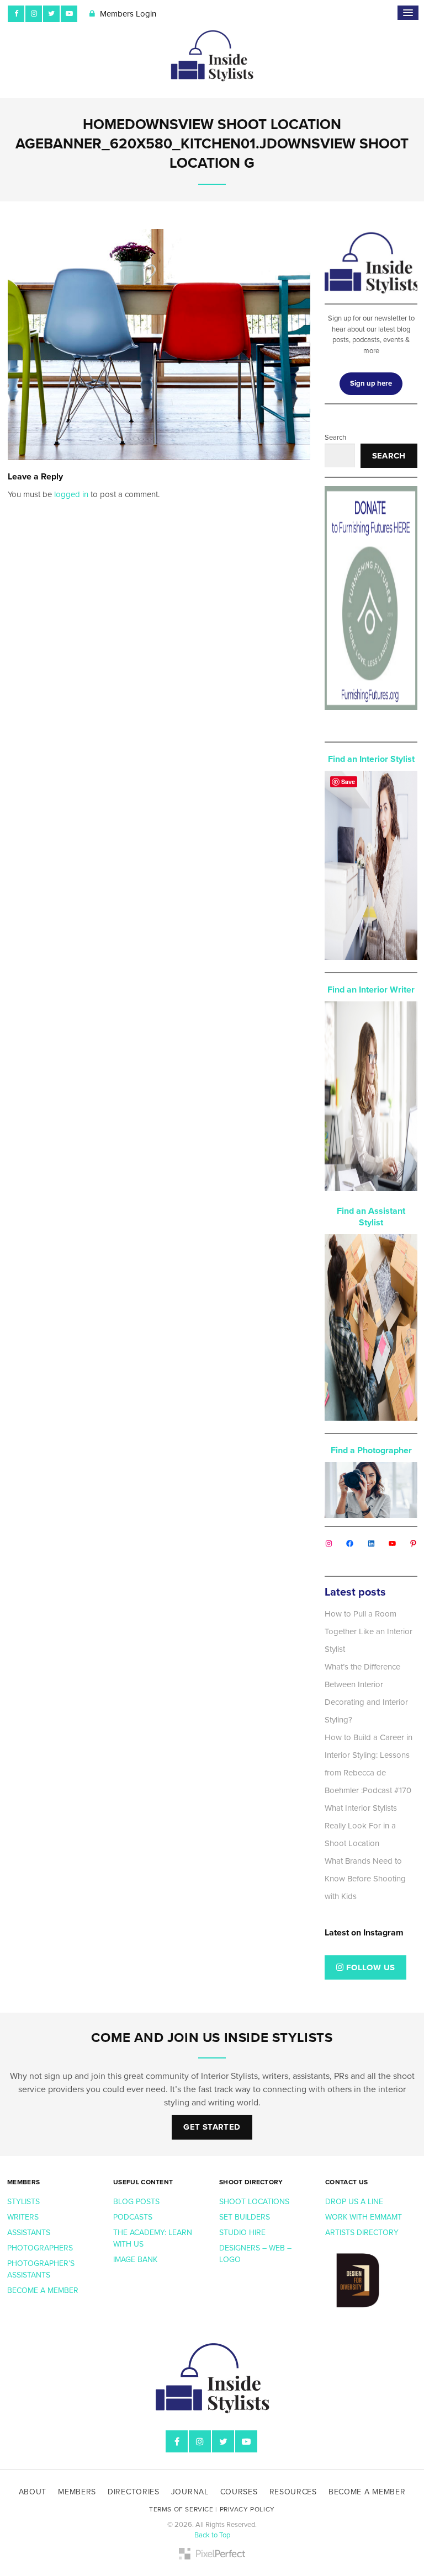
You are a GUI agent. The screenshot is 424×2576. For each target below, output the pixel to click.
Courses (239, 2492)
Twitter (51, 14)
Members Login (127, 14)
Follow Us (370, 1967)
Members (23, 2182)
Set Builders (246, 2217)
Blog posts (137, 2202)
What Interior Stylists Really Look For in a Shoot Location (361, 1826)
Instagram (34, 14)
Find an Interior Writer (371, 990)
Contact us (346, 2182)
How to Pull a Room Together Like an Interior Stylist (369, 1631)
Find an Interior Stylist (371, 759)
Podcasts (134, 2217)
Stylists (23, 2202)
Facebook (16, 14)
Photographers (40, 2248)
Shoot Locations (255, 2202)
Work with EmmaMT (365, 2217)
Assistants (29, 2233)
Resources (293, 2492)
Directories (134, 2492)
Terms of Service (181, 2509)
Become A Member (367, 2492)
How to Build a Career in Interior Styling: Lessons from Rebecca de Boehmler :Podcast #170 (369, 1764)
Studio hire (242, 2233)
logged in (71, 494)
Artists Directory (362, 2233)
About (33, 2492)
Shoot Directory (251, 2182)
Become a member (44, 2290)
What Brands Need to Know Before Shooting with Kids (365, 1879)
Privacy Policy (247, 2509)
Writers (23, 2217)
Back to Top (212, 2535)
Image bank (136, 2260)
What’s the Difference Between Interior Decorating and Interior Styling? (366, 1693)
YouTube (69, 14)
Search (335, 438)
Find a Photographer (371, 1450)
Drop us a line (355, 2202)
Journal (190, 2492)
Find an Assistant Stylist (371, 1217)
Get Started (212, 2127)
